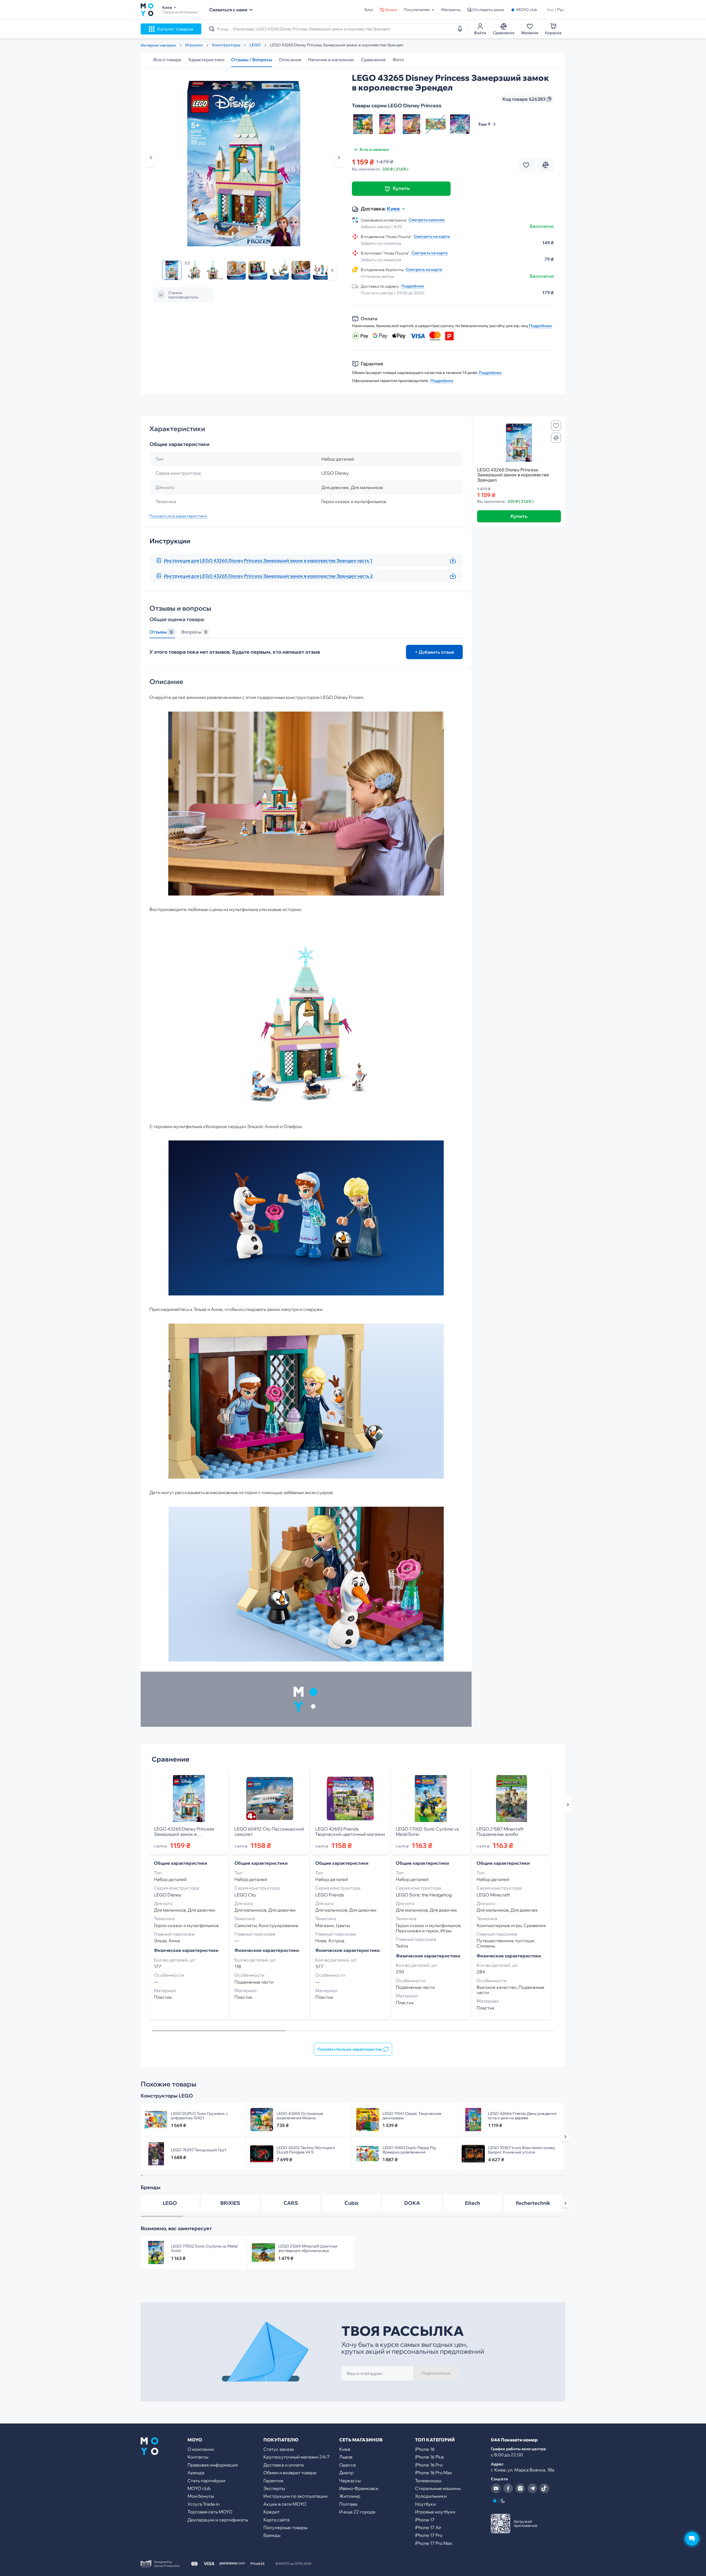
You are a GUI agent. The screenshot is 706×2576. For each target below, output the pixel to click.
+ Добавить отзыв (434, 652)
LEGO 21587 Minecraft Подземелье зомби (500, 1832)
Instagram (520, 2488)
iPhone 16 (425, 2449)
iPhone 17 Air (428, 2527)
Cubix (351, 2203)
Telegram (532, 2488)
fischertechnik (533, 2203)
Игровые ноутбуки (435, 2512)
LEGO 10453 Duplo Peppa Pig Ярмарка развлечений (409, 2150)
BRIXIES (230, 2203)
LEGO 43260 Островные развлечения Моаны (300, 2116)
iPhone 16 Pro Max (434, 2473)
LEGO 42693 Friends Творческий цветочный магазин (350, 1832)
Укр (550, 10)
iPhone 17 (425, 2520)
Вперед (332, 270)
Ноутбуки (426, 2504)
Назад (151, 157)
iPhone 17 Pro (429, 2535)
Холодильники (431, 2496)
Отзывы (161, 632)
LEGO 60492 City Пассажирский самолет (269, 1832)
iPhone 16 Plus (429, 2457)
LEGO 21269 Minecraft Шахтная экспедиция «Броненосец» (308, 2248)
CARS (291, 2203)
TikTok (544, 2488)
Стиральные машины (438, 2488)
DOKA (412, 2203)
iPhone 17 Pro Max (434, 2543)
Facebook (508, 2488)
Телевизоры (428, 2481)
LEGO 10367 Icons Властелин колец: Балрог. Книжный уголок (522, 2150)
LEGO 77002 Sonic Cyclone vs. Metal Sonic (428, 1832)
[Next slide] (568, 1805)
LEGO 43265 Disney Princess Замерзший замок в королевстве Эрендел (189, 1832)
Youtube (496, 2488)
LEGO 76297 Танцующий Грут (199, 2150)
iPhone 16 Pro (429, 2465)
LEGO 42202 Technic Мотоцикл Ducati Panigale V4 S (306, 2150)
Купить (401, 188)
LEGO (170, 2203)
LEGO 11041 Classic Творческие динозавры (412, 2116)
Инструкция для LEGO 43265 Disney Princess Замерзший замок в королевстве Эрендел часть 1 (268, 560)
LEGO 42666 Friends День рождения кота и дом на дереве (522, 2116)
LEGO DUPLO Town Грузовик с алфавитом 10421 (200, 2116)
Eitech (473, 2203)
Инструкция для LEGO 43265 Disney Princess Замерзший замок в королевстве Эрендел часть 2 (268, 576)
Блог (369, 10)
